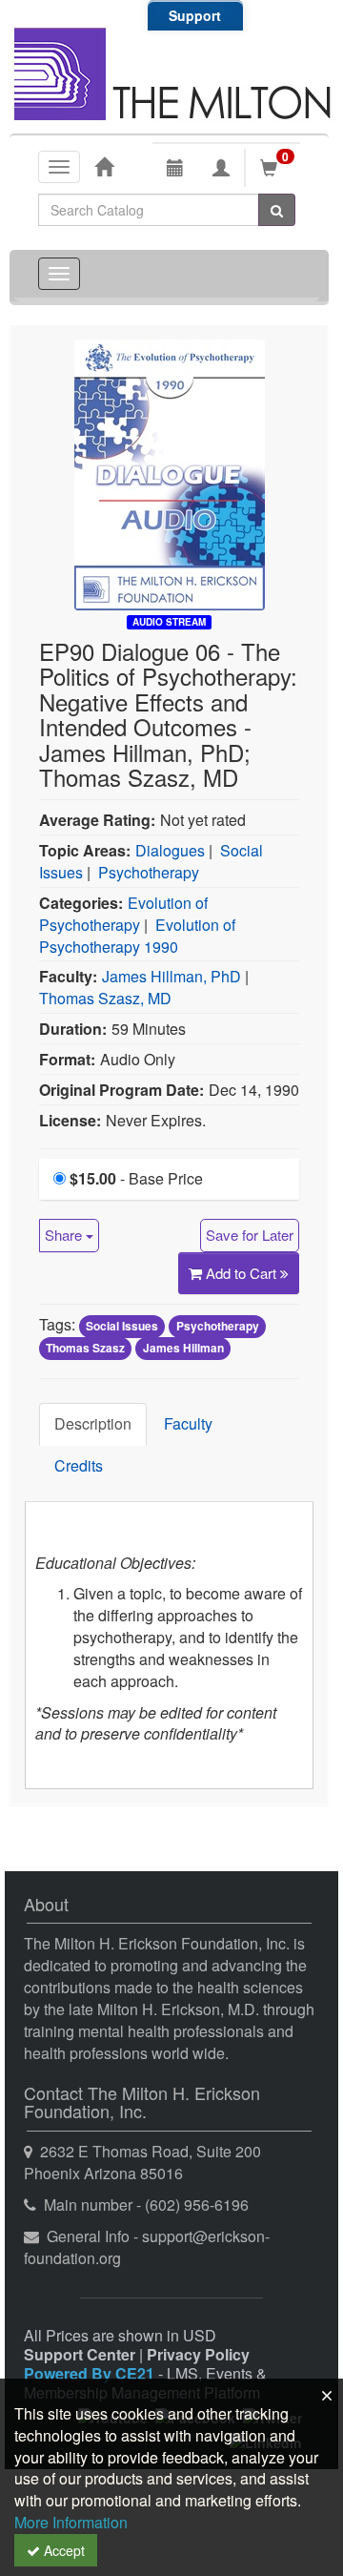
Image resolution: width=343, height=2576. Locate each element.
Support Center (80, 2354)
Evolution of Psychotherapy (123, 914)
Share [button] (65, 1235)
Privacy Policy (198, 2354)
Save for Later (250, 1235)
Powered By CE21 (91, 2373)
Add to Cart (243, 1273)
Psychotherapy (149, 872)
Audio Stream (169, 622)
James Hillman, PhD (171, 976)
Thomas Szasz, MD (105, 998)
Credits (79, 1465)
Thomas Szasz (85, 1348)
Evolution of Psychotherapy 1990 (137, 936)
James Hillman (183, 1348)
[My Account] (221, 168)
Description (93, 1423)
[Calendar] (175, 168)
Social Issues (122, 1326)
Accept (62, 2550)
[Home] (104, 166)
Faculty (188, 1423)
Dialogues (170, 850)
